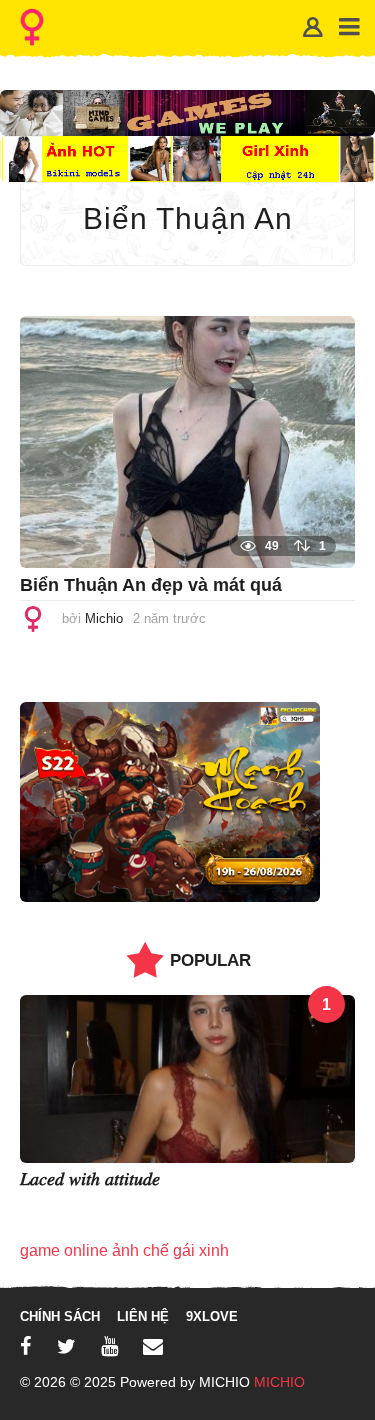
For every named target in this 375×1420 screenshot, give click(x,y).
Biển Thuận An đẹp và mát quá (151, 585)
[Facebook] (26, 1346)
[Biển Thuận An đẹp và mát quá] (187, 440)
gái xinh (201, 1250)
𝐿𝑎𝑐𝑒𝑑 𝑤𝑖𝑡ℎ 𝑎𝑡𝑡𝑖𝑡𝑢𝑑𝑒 (90, 1179)
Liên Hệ (143, 1316)
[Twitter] (66, 1346)
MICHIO (279, 1382)
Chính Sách (60, 1316)
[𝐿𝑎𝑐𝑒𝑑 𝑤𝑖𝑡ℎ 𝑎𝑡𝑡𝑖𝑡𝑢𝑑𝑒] (187, 1077)
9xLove (212, 1316)
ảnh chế (140, 1250)
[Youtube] (109, 1346)
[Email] (153, 1346)
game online (64, 1250)
